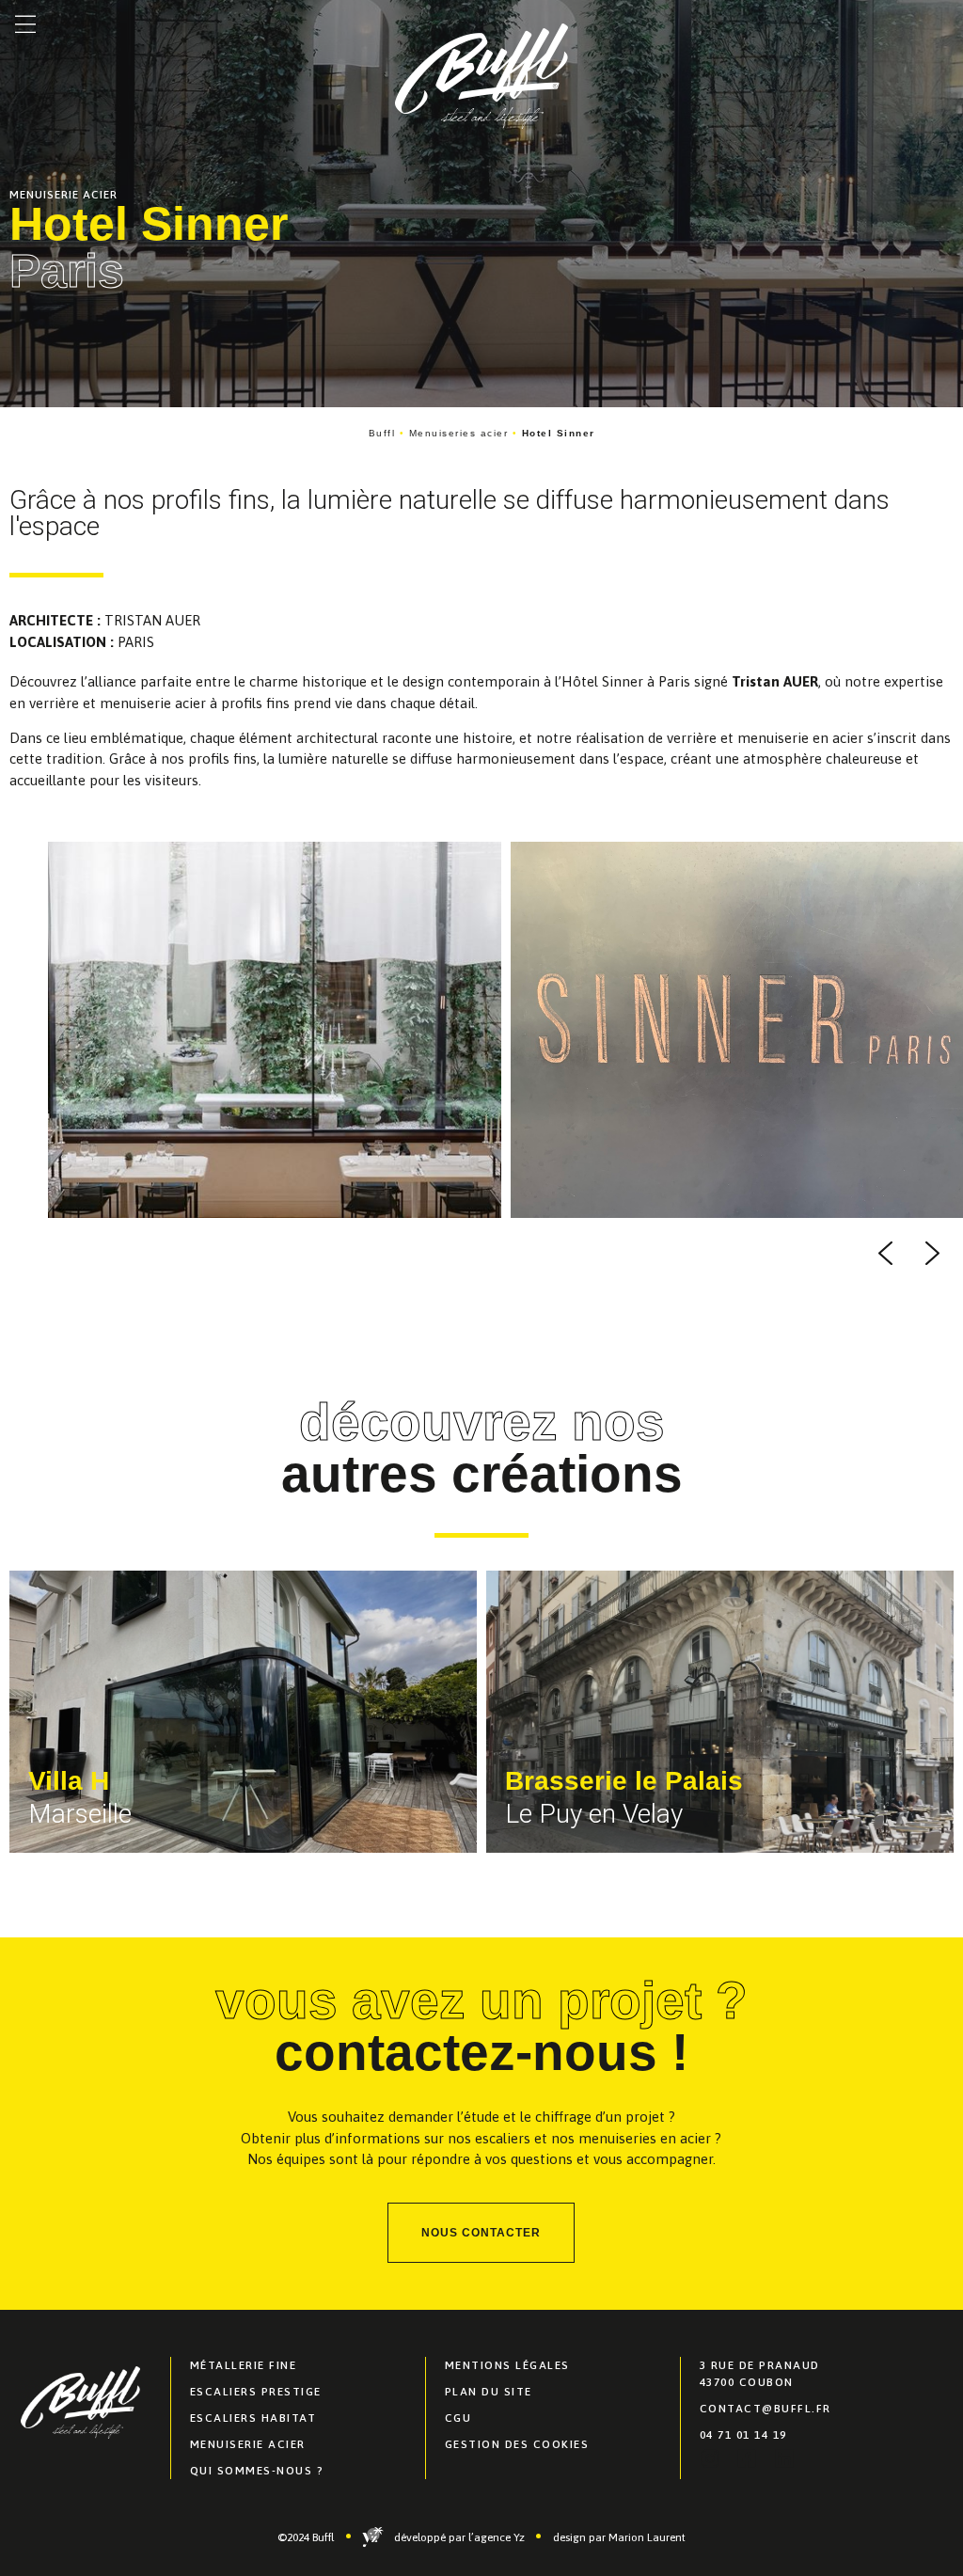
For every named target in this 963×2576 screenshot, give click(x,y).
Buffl (382, 433)
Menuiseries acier (459, 433)
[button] (25, 25)
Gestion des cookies (517, 2444)
